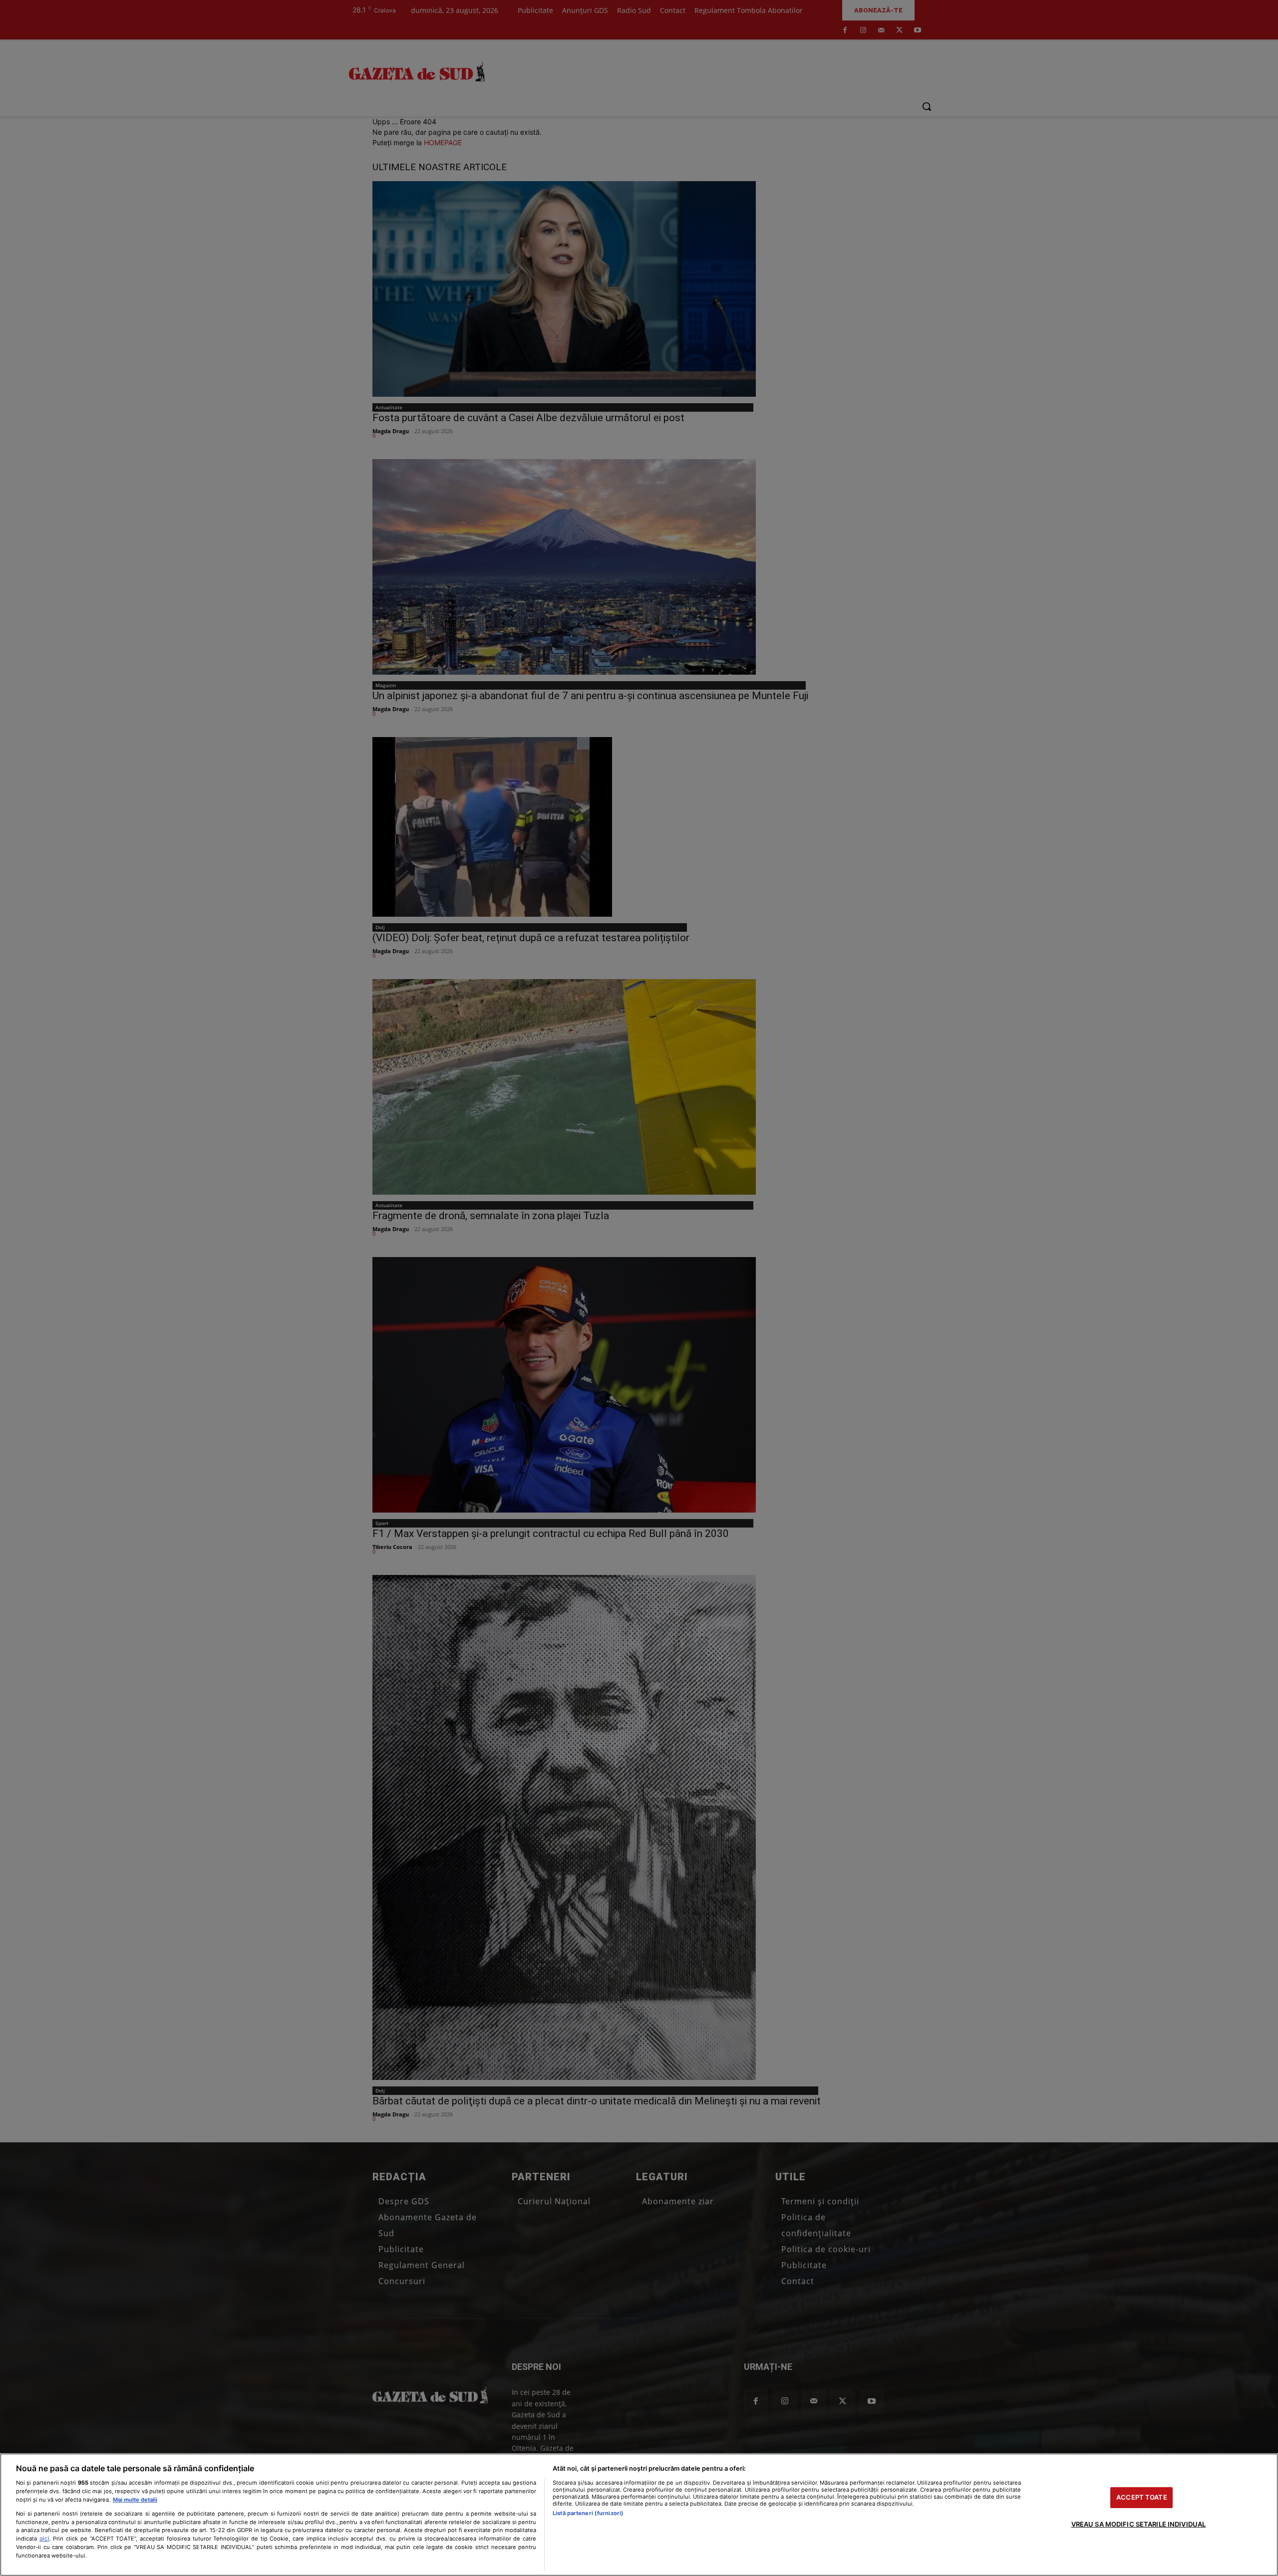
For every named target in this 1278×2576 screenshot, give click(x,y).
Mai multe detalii (135, 2500)
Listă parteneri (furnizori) (588, 2513)
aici (44, 2538)
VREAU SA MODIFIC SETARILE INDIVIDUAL (1139, 2524)
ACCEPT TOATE (1142, 2497)
